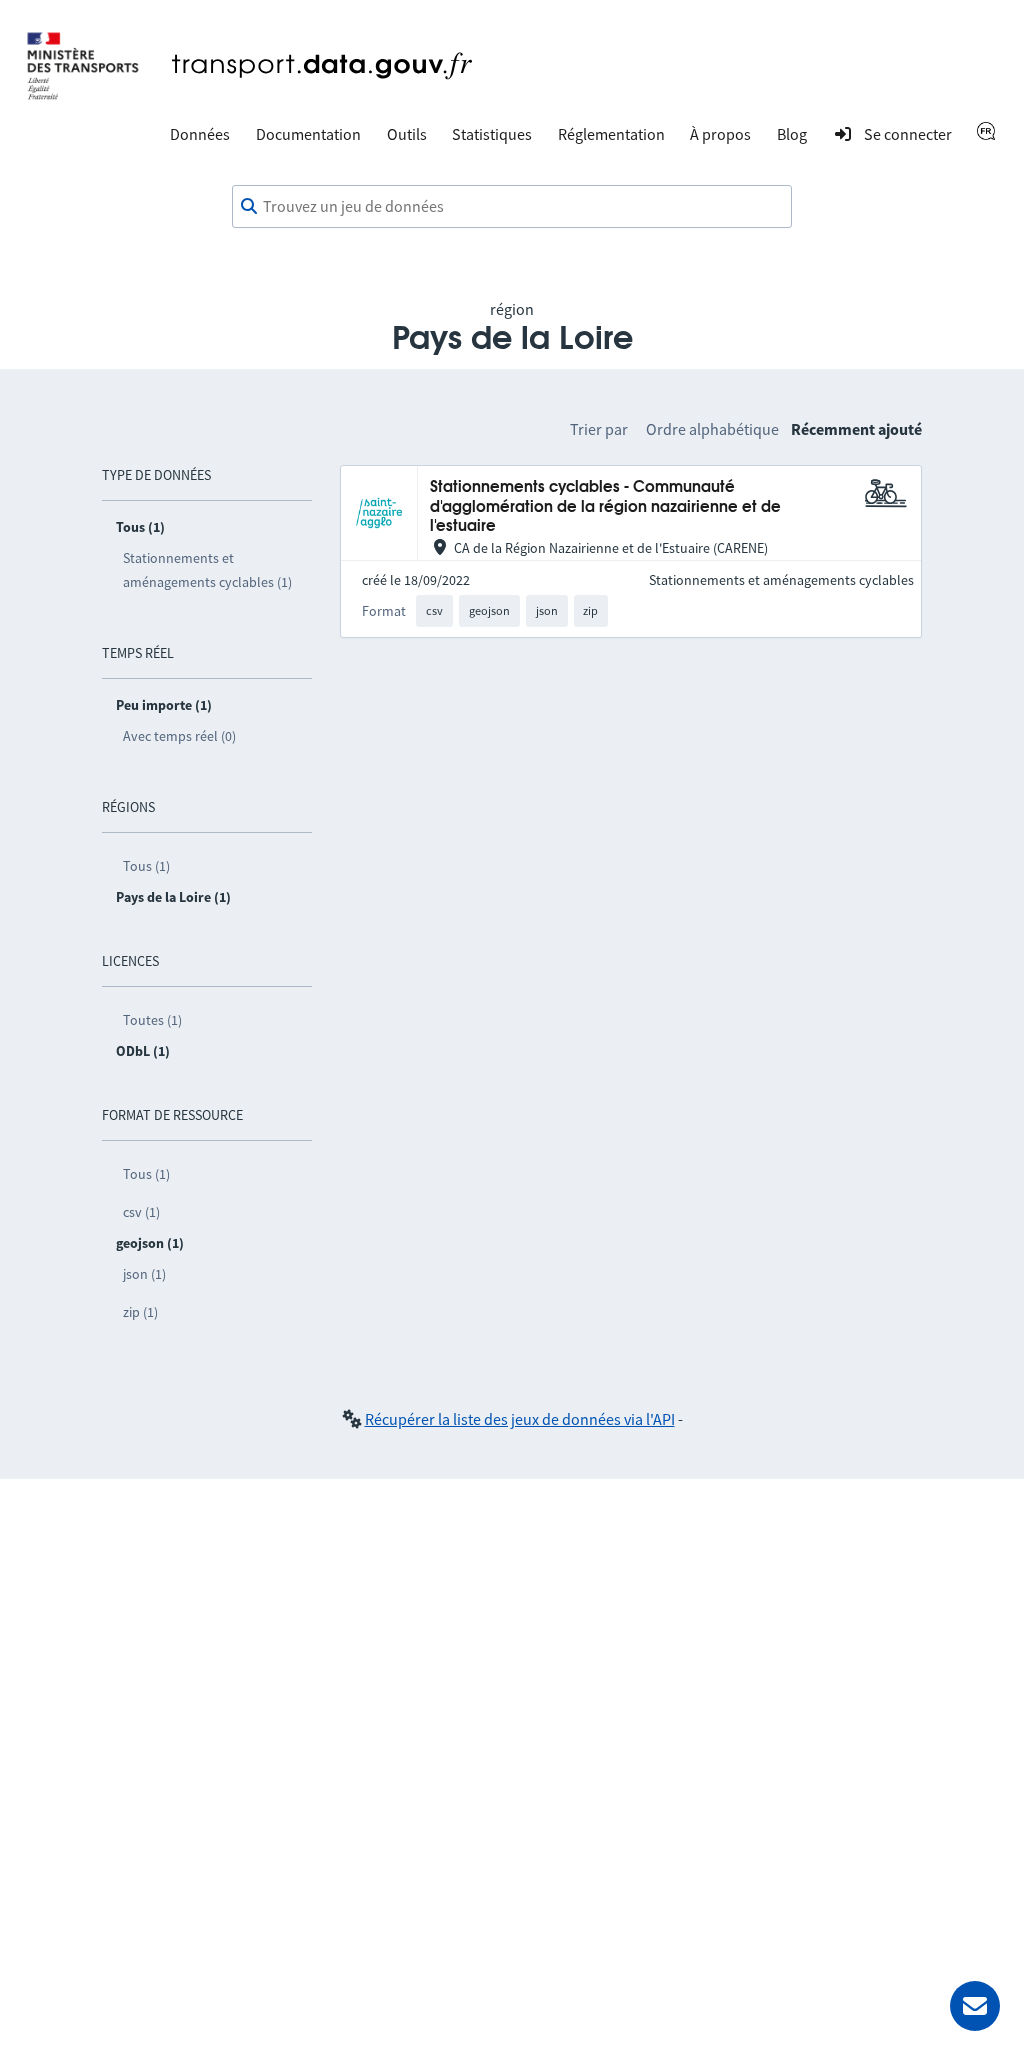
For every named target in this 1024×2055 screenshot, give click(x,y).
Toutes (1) (152, 1020)
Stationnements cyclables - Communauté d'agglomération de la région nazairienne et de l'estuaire (605, 507)
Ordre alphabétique (712, 429)
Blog (792, 134)
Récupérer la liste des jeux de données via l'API (520, 1419)
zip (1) (140, 1312)
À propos (720, 134)
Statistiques (492, 134)
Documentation (308, 134)
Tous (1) (146, 866)
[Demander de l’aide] (975, 2006)
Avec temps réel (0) (179, 736)
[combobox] (512, 207)
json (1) (144, 1274)
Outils (407, 134)
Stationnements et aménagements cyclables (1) (207, 570)
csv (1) (141, 1212)
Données (200, 134)
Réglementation (611, 134)
